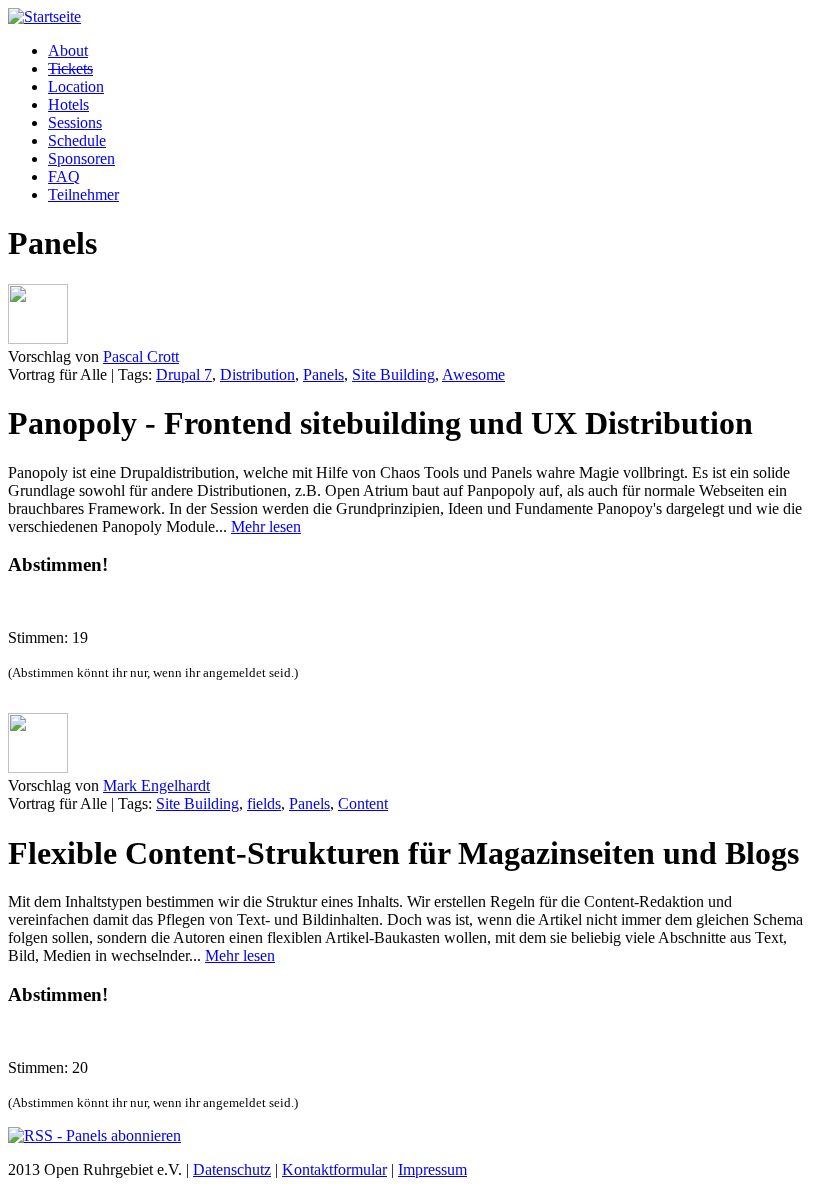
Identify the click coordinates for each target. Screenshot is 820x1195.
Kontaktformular (334, 1169)
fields (264, 803)
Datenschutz (232, 1169)
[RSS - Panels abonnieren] (94, 1135)
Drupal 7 (184, 374)
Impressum (432, 1169)
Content (363, 803)
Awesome (473, 374)
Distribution (257, 374)
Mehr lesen (266, 526)
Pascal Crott (141, 356)
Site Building (393, 374)
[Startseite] (44, 16)
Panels (323, 374)
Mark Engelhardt (156, 785)
